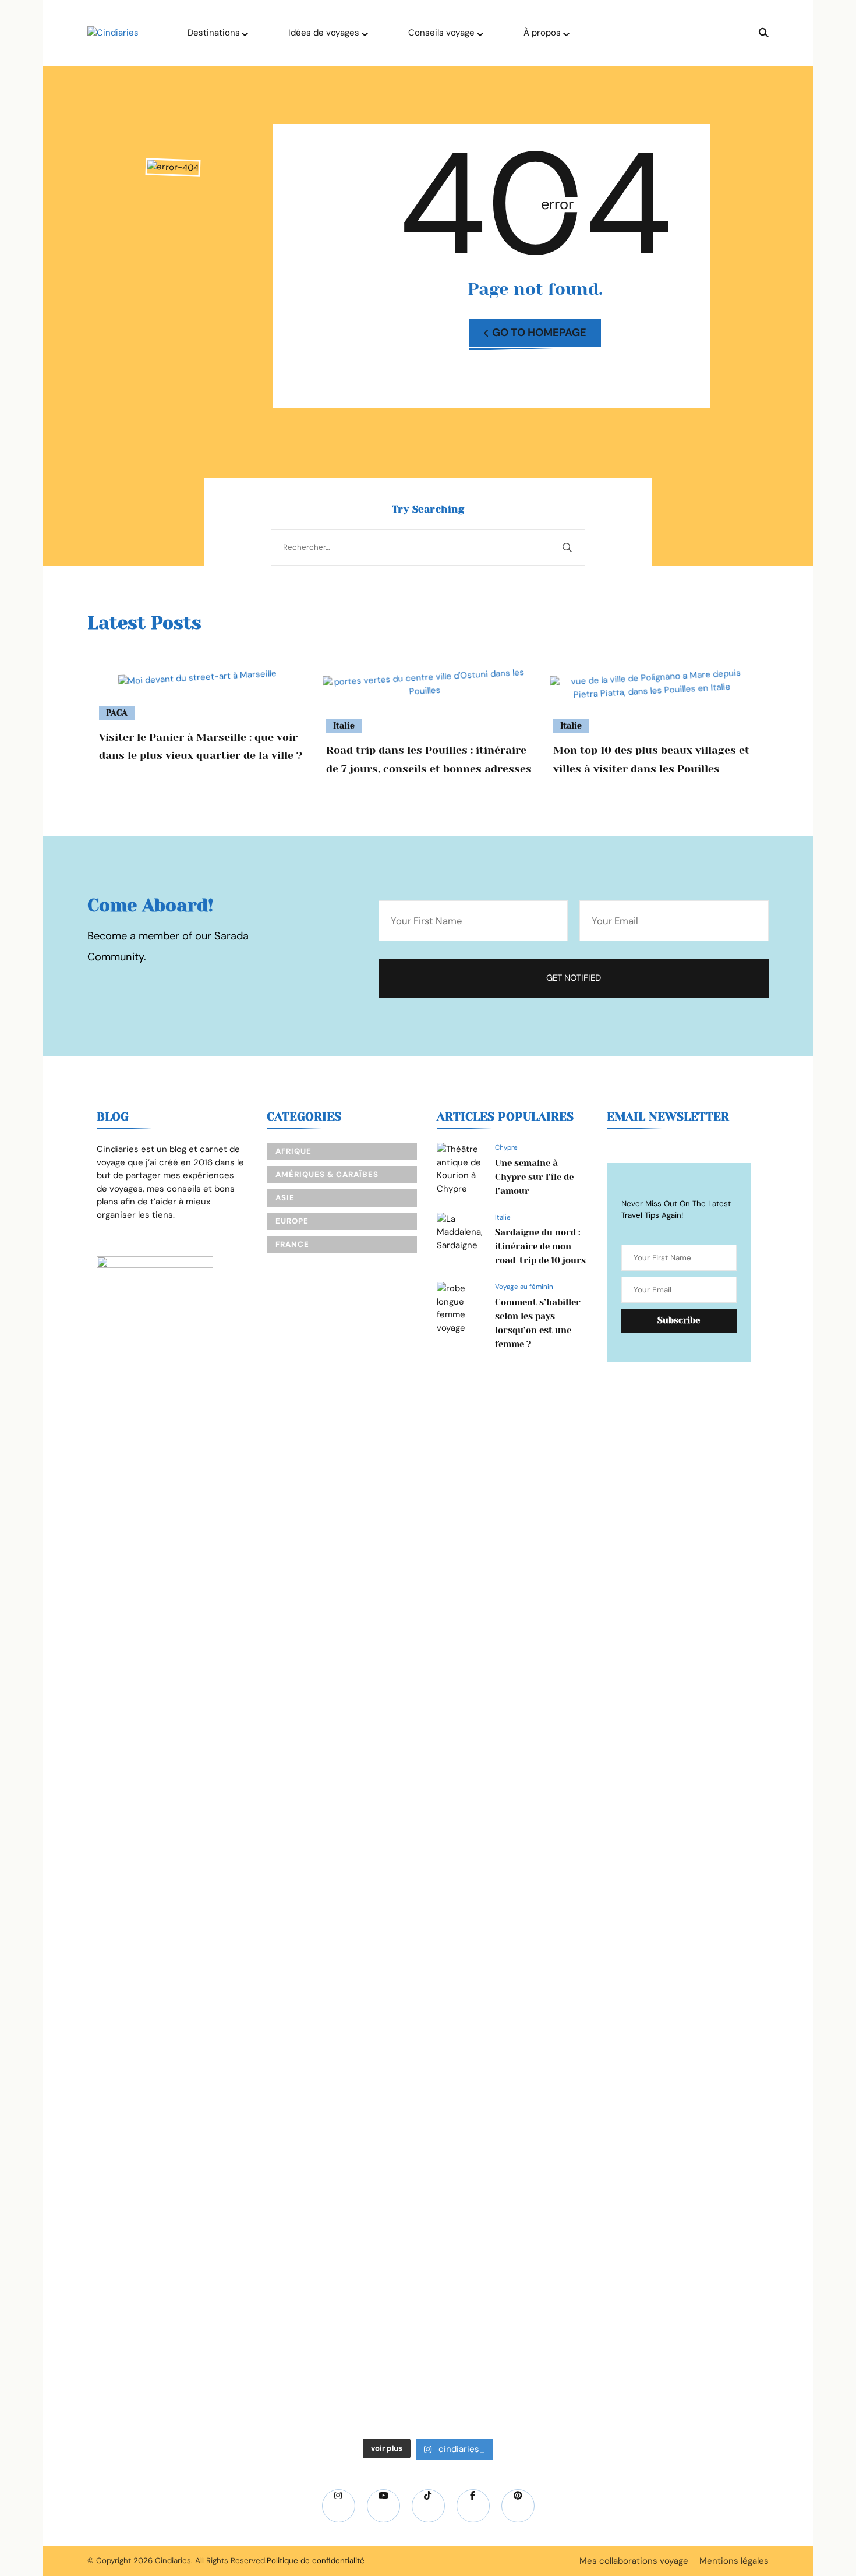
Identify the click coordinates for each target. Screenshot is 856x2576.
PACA (117, 713)
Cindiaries (173, 2561)
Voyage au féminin (524, 1287)
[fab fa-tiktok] (428, 2506)
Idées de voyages (324, 33)
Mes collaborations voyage (634, 2561)
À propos (542, 33)
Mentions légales (734, 2561)
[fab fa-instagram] (339, 2506)
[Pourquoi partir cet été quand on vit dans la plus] (622, 1531)
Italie (344, 726)
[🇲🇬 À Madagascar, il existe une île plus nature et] (105, 1695)
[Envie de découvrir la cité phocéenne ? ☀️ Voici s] (751, 1806)
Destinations (214, 33)
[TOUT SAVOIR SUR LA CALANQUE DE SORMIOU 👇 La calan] (493, 1878)
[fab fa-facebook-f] (473, 2506)
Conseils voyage (441, 33)
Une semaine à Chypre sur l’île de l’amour (534, 1177)
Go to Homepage (539, 333)
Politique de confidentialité (316, 2561)
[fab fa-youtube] (383, 2506)
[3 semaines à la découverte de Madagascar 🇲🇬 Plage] (234, 1590)
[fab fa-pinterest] (518, 2506)
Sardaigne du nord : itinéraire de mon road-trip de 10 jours (540, 1246)
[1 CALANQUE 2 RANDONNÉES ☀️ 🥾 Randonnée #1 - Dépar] (363, 1931)
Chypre (506, 1147)
